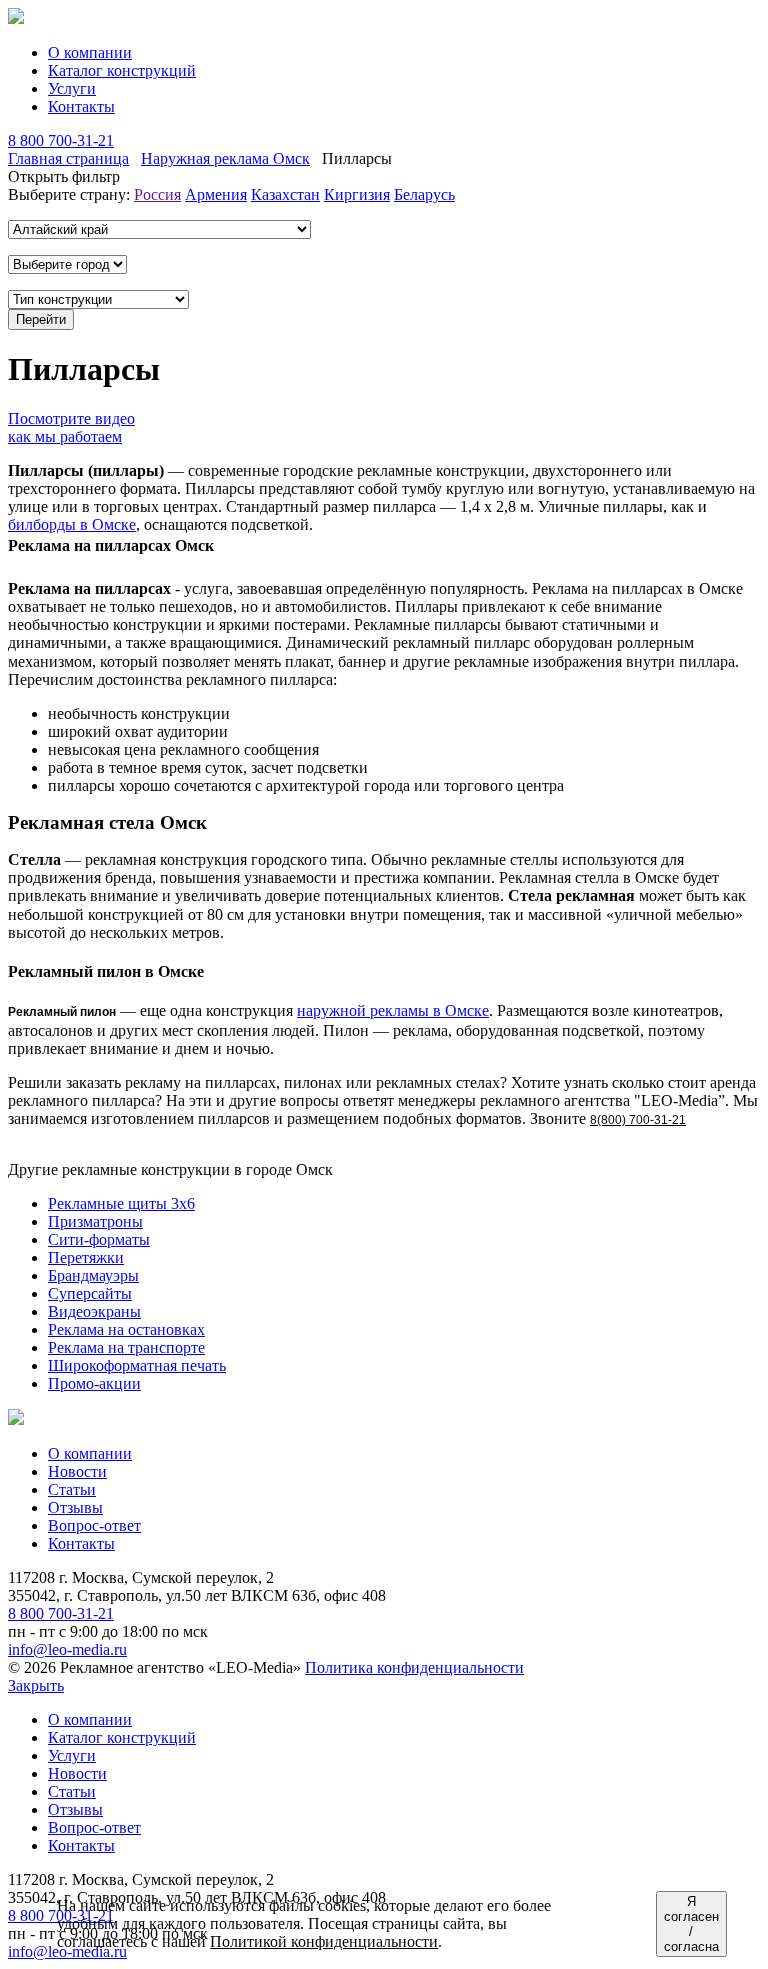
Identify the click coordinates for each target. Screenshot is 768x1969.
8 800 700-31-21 (61, 140)
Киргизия (357, 194)
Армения (216, 194)
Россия (157, 194)
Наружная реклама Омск (225, 158)
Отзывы (75, 1507)
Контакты (81, 106)
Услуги (72, 88)
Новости (77, 1471)
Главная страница (68, 158)
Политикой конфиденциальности (324, 1941)
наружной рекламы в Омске (393, 1010)
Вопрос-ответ (94, 1525)
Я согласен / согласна (691, 1924)
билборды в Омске (72, 524)
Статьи (72, 1489)
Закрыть (36, 1685)
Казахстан (285, 194)
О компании (90, 52)
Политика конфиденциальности (414, 1667)
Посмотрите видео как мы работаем (71, 427)
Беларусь (424, 194)
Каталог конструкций (122, 70)
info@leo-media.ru (67, 1649)
